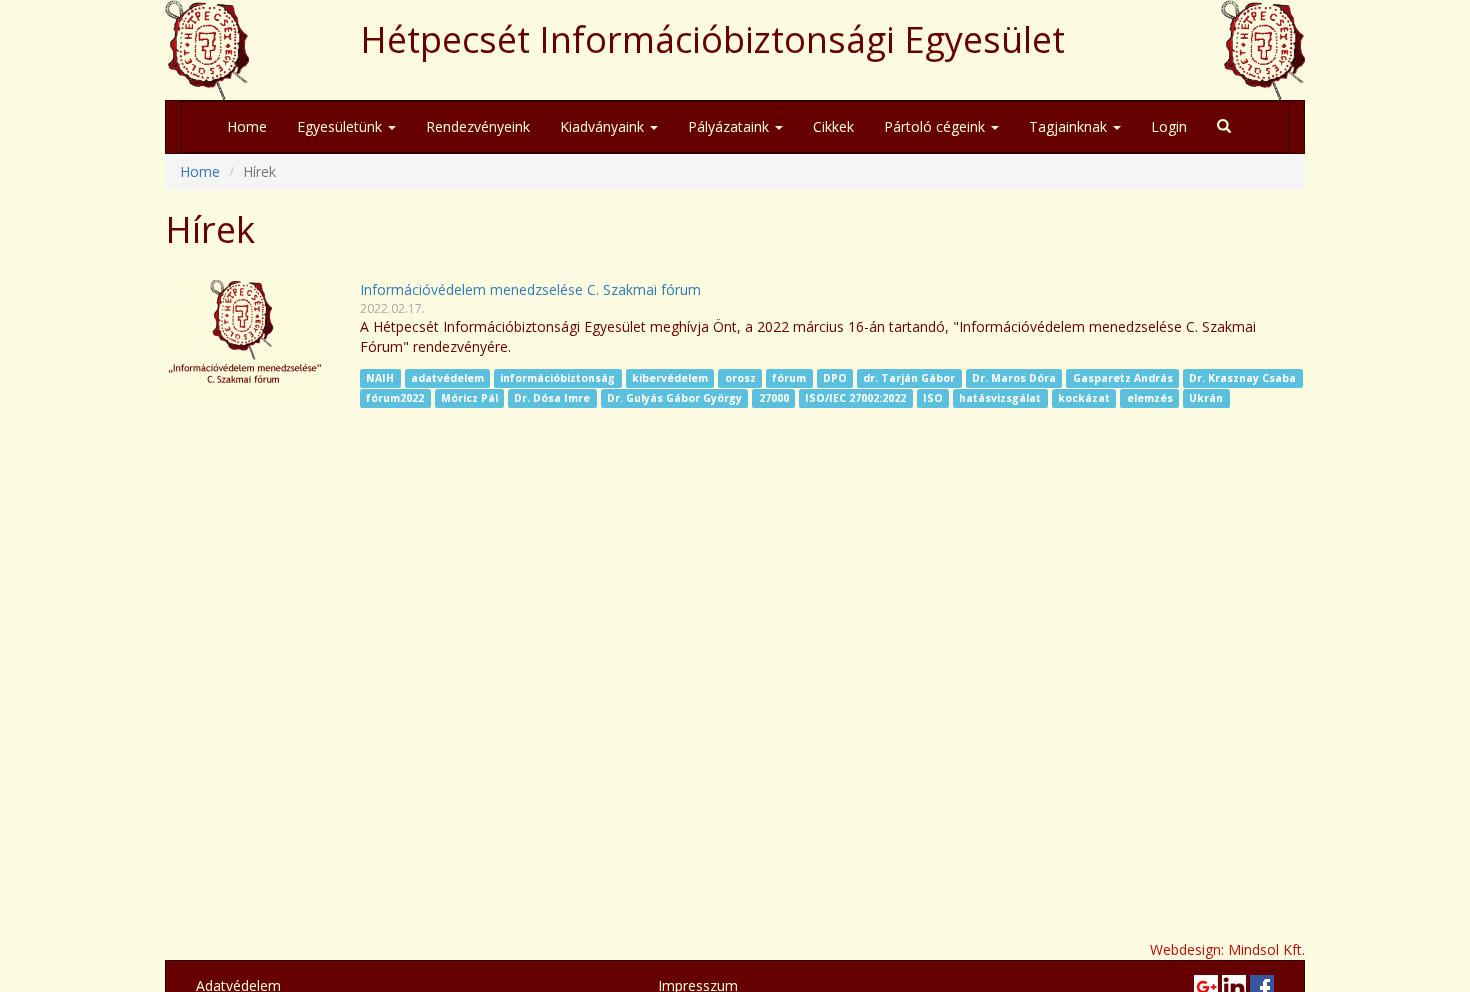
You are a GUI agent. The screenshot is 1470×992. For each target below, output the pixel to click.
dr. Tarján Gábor (909, 378)
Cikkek (833, 126)
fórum (789, 378)
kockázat (1084, 398)
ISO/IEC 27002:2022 (855, 398)
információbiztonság (557, 378)
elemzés (1150, 398)
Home (247, 126)
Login (1169, 126)
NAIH (380, 378)
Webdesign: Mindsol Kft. (1227, 949)
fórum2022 (395, 398)
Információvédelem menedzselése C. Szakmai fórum (530, 289)
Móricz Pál (469, 398)
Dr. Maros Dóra (1014, 378)
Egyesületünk (341, 126)
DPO (835, 378)
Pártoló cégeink (936, 126)
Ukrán (1206, 398)
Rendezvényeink (478, 126)
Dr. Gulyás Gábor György (674, 398)
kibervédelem (670, 378)
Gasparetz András (1123, 378)
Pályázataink (730, 126)
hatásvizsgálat (1000, 398)
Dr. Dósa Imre (552, 398)
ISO (933, 398)
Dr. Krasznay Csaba (1242, 378)
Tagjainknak (1070, 126)
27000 (774, 398)
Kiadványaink (604, 126)
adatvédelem (447, 378)
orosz (740, 378)
